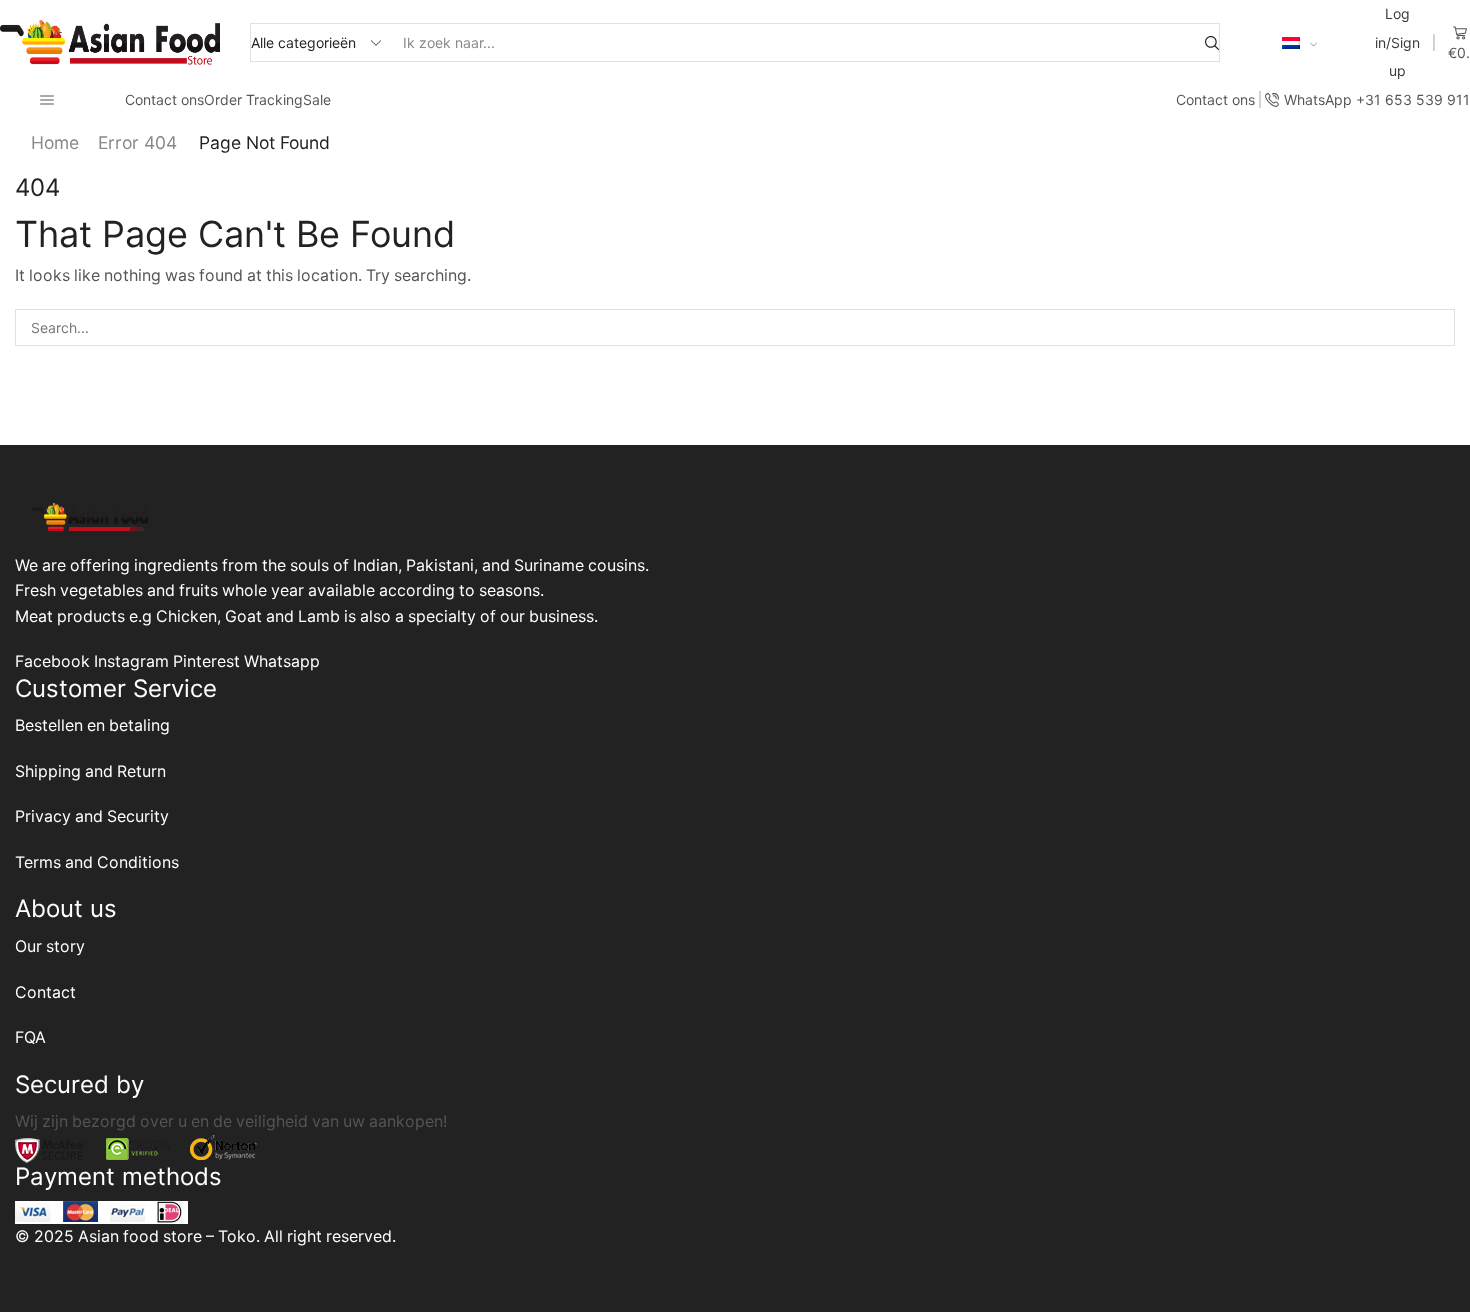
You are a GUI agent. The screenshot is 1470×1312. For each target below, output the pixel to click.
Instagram (133, 661)
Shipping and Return (90, 771)
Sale (317, 99)
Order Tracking (253, 99)
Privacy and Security (92, 816)
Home (55, 142)
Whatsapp (282, 661)
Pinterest (208, 661)
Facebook (54, 661)
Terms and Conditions (97, 862)
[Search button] (1212, 42)
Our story (50, 946)
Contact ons (164, 99)
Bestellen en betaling (92, 725)
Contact (45, 992)
